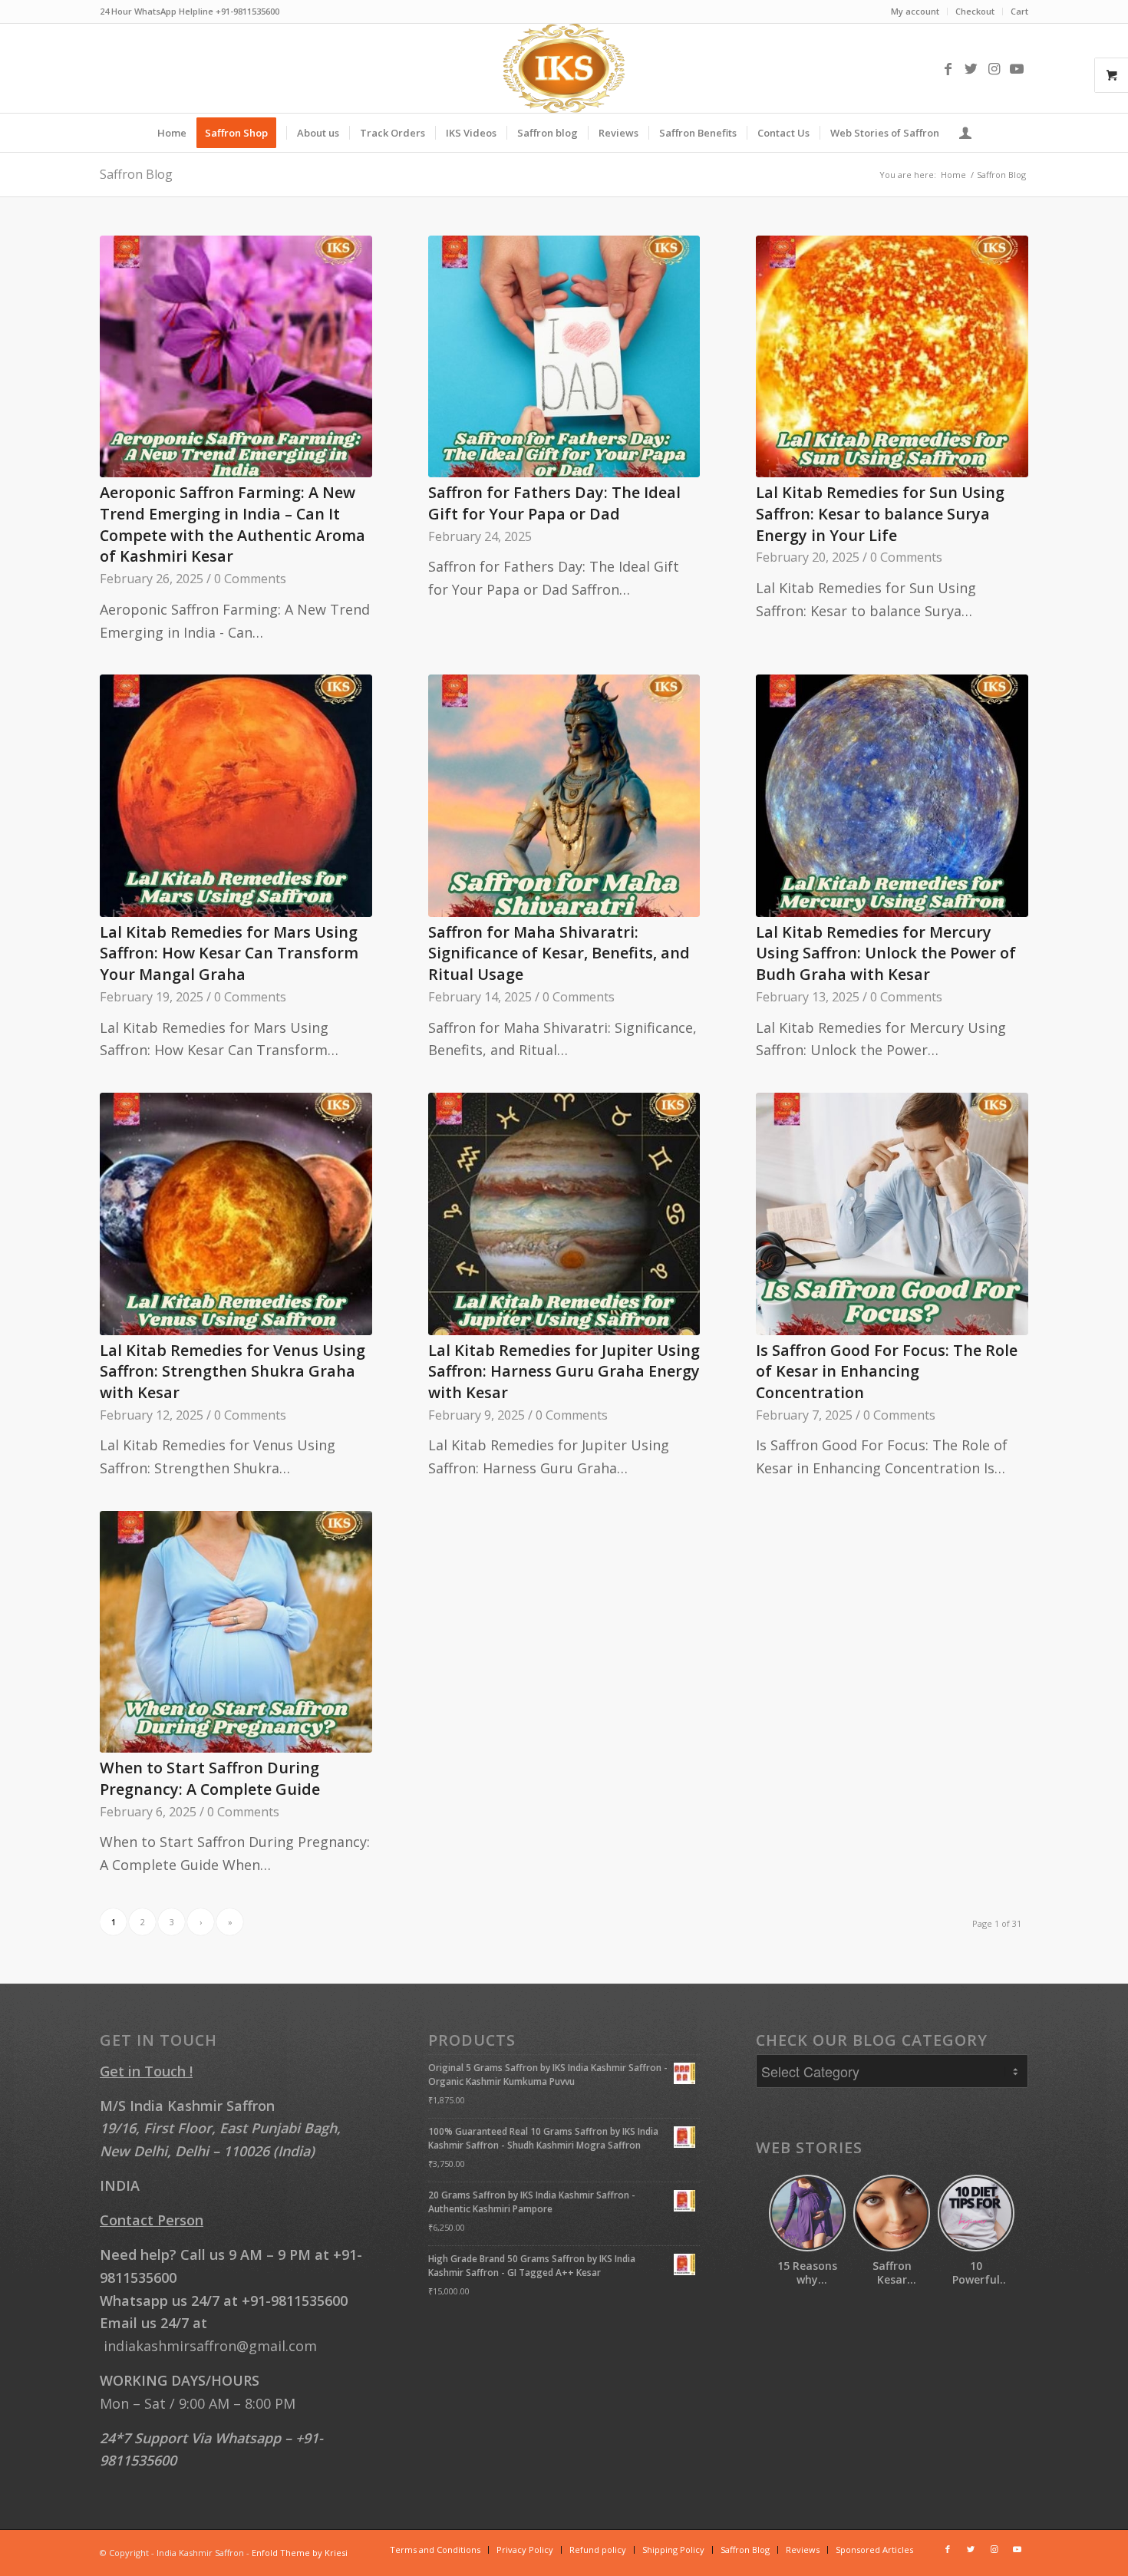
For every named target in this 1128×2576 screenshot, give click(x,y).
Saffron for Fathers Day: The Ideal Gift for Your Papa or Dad (554, 503)
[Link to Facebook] (948, 68)
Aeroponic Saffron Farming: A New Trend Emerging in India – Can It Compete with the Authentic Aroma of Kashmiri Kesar (233, 524)
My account (915, 11)
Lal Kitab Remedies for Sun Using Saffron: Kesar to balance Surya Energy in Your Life (880, 513)
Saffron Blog (136, 174)
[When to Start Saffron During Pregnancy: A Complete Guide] (236, 1632)
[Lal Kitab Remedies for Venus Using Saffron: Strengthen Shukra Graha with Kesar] (236, 1214)
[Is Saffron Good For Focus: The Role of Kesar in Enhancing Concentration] (892, 1214)
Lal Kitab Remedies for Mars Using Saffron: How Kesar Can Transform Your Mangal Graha (229, 953)
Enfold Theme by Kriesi (300, 2553)
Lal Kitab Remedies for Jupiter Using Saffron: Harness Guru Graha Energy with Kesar (564, 1371)
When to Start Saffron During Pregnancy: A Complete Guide (210, 1778)
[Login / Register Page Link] (965, 133)
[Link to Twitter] (971, 68)
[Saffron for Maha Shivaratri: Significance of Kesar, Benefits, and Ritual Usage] (564, 795)
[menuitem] (915, 12)
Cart (1019, 11)
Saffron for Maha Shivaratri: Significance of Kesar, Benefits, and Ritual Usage (559, 953)
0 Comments (250, 579)
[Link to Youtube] (1017, 68)
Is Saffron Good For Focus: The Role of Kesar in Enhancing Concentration (887, 1371)
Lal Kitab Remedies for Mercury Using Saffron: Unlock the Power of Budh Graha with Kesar (886, 953)
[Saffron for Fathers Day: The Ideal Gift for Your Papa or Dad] (564, 356)
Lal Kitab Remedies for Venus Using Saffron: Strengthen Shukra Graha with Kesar (233, 1371)
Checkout (975, 11)
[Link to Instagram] (994, 68)
